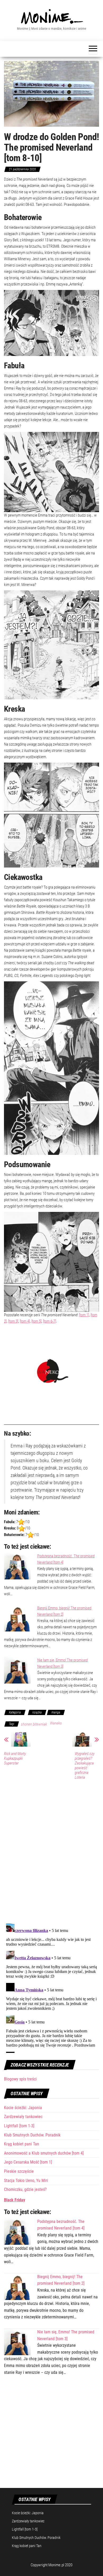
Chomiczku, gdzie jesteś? (25, 2189)
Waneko (56, 1723)
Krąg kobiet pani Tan (22, 2144)
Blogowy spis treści (20, 2079)
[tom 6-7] (50, 1321)
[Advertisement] (51, 2435)
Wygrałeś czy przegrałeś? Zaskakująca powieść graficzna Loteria (85, 1766)
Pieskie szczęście (19, 2171)
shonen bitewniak (34, 1724)
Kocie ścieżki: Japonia (23, 2108)
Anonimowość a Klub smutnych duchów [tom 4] (44, 2153)
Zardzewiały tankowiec (23, 2117)
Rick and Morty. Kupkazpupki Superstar (15, 1758)
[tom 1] (84, 1315)
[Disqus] (51, 1851)
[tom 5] (36, 1321)
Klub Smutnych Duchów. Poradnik (32, 2135)
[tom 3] (13, 1321)
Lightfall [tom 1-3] (19, 2126)
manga (56, 1712)
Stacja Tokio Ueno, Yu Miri (26, 2180)
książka (37, 1712)
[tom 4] (25, 1321)
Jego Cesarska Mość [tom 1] (28, 2162)
